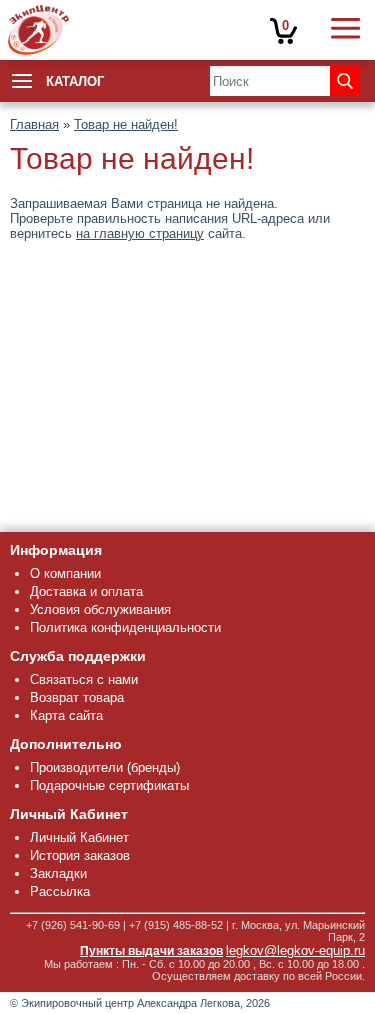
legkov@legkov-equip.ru (295, 950)
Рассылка (60, 891)
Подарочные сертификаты (109, 785)
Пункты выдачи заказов (151, 951)
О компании (65, 573)
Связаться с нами (84, 679)
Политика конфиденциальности (125, 627)
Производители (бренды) (105, 767)
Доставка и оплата (86, 591)
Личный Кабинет (79, 837)
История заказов (80, 855)
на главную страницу (140, 233)
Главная (34, 124)
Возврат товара (77, 697)
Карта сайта (66, 715)
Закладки (58, 873)
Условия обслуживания (100, 609)
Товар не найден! (126, 124)
